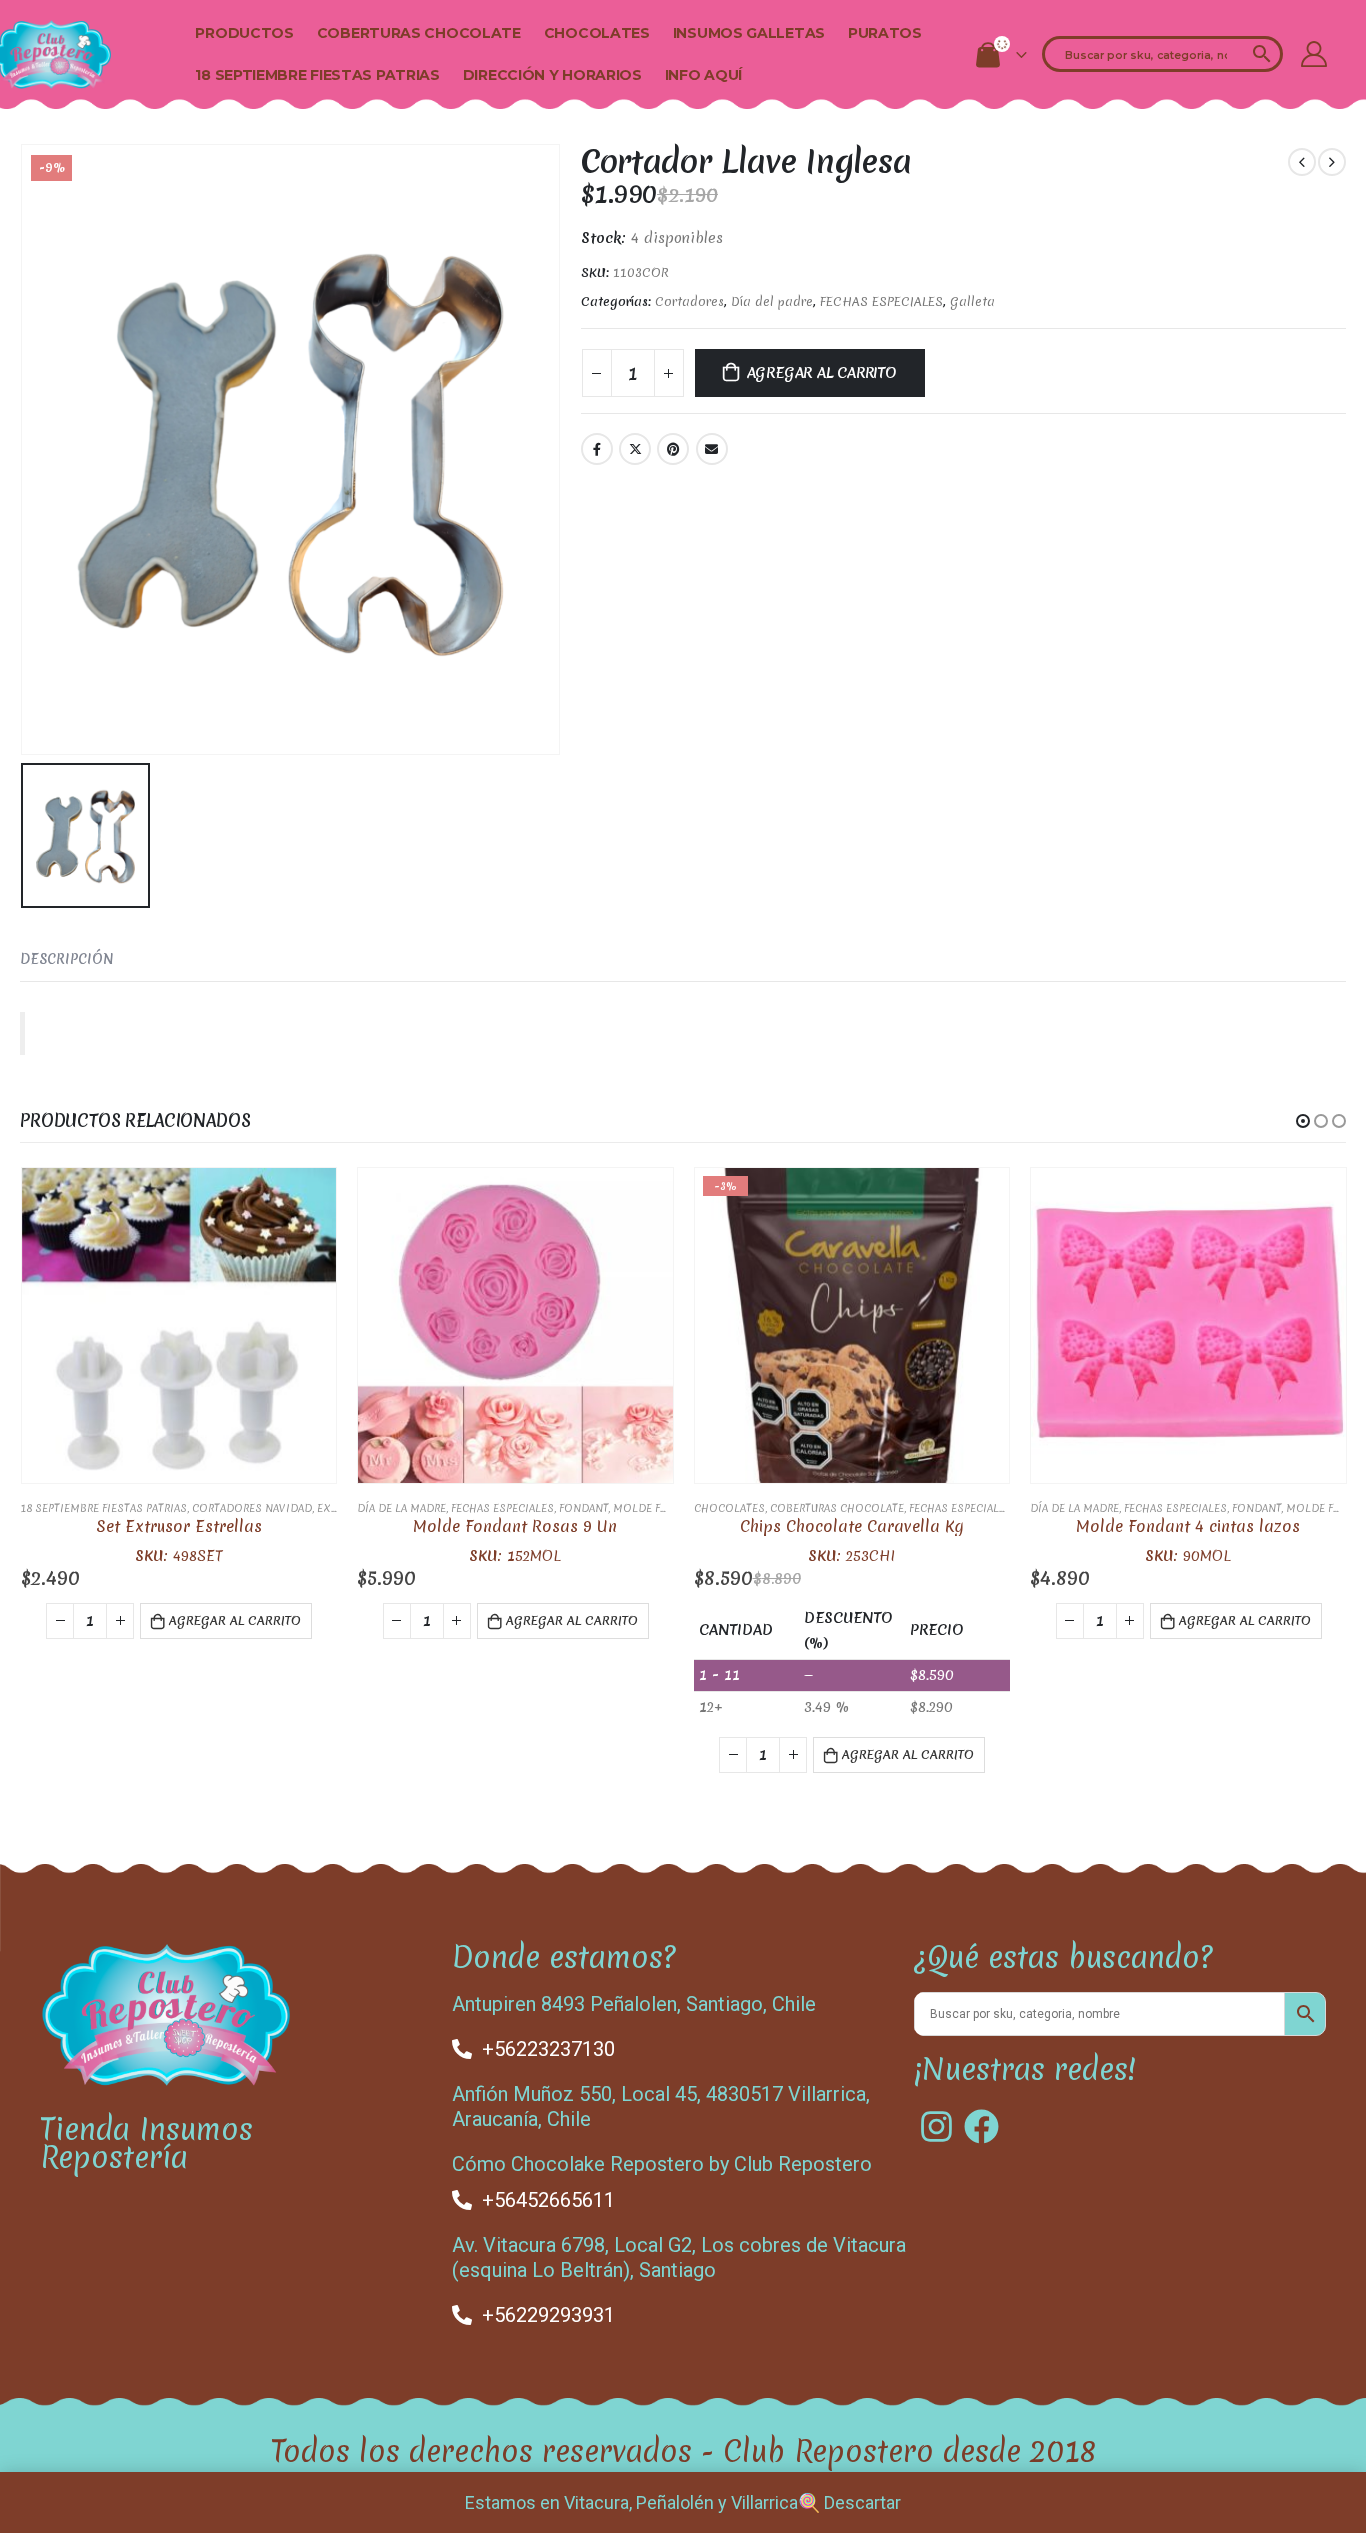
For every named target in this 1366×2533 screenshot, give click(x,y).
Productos (244, 33)
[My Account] (1313, 54)
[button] (1303, 1121)
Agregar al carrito (822, 373)
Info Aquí (703, 75)
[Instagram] (936, 2126)
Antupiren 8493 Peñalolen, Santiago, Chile (634, 2004)
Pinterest (673, 449)
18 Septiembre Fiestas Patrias (317, 75)
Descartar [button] (862, 2502)
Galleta (972, 301)
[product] (179, 1325)
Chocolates (597, 33)
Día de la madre (401, 1508)
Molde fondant (659, 1508)
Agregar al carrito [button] (235, 1620)
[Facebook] (981, 2126)
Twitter (635, 449)
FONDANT (583, 1508)
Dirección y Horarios (552, 75)
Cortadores (689, 301)
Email (712, 449)
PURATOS (885, 33)
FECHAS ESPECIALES (881, 301)
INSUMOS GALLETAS (749, 33)
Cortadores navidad (252, 1508)
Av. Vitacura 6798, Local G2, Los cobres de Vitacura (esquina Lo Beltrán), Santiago (679, 2257)
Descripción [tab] (67, 959)
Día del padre (772, 301)
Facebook (597, 449)
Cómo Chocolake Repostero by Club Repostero (662, 2164)
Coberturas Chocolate (419, 33)
